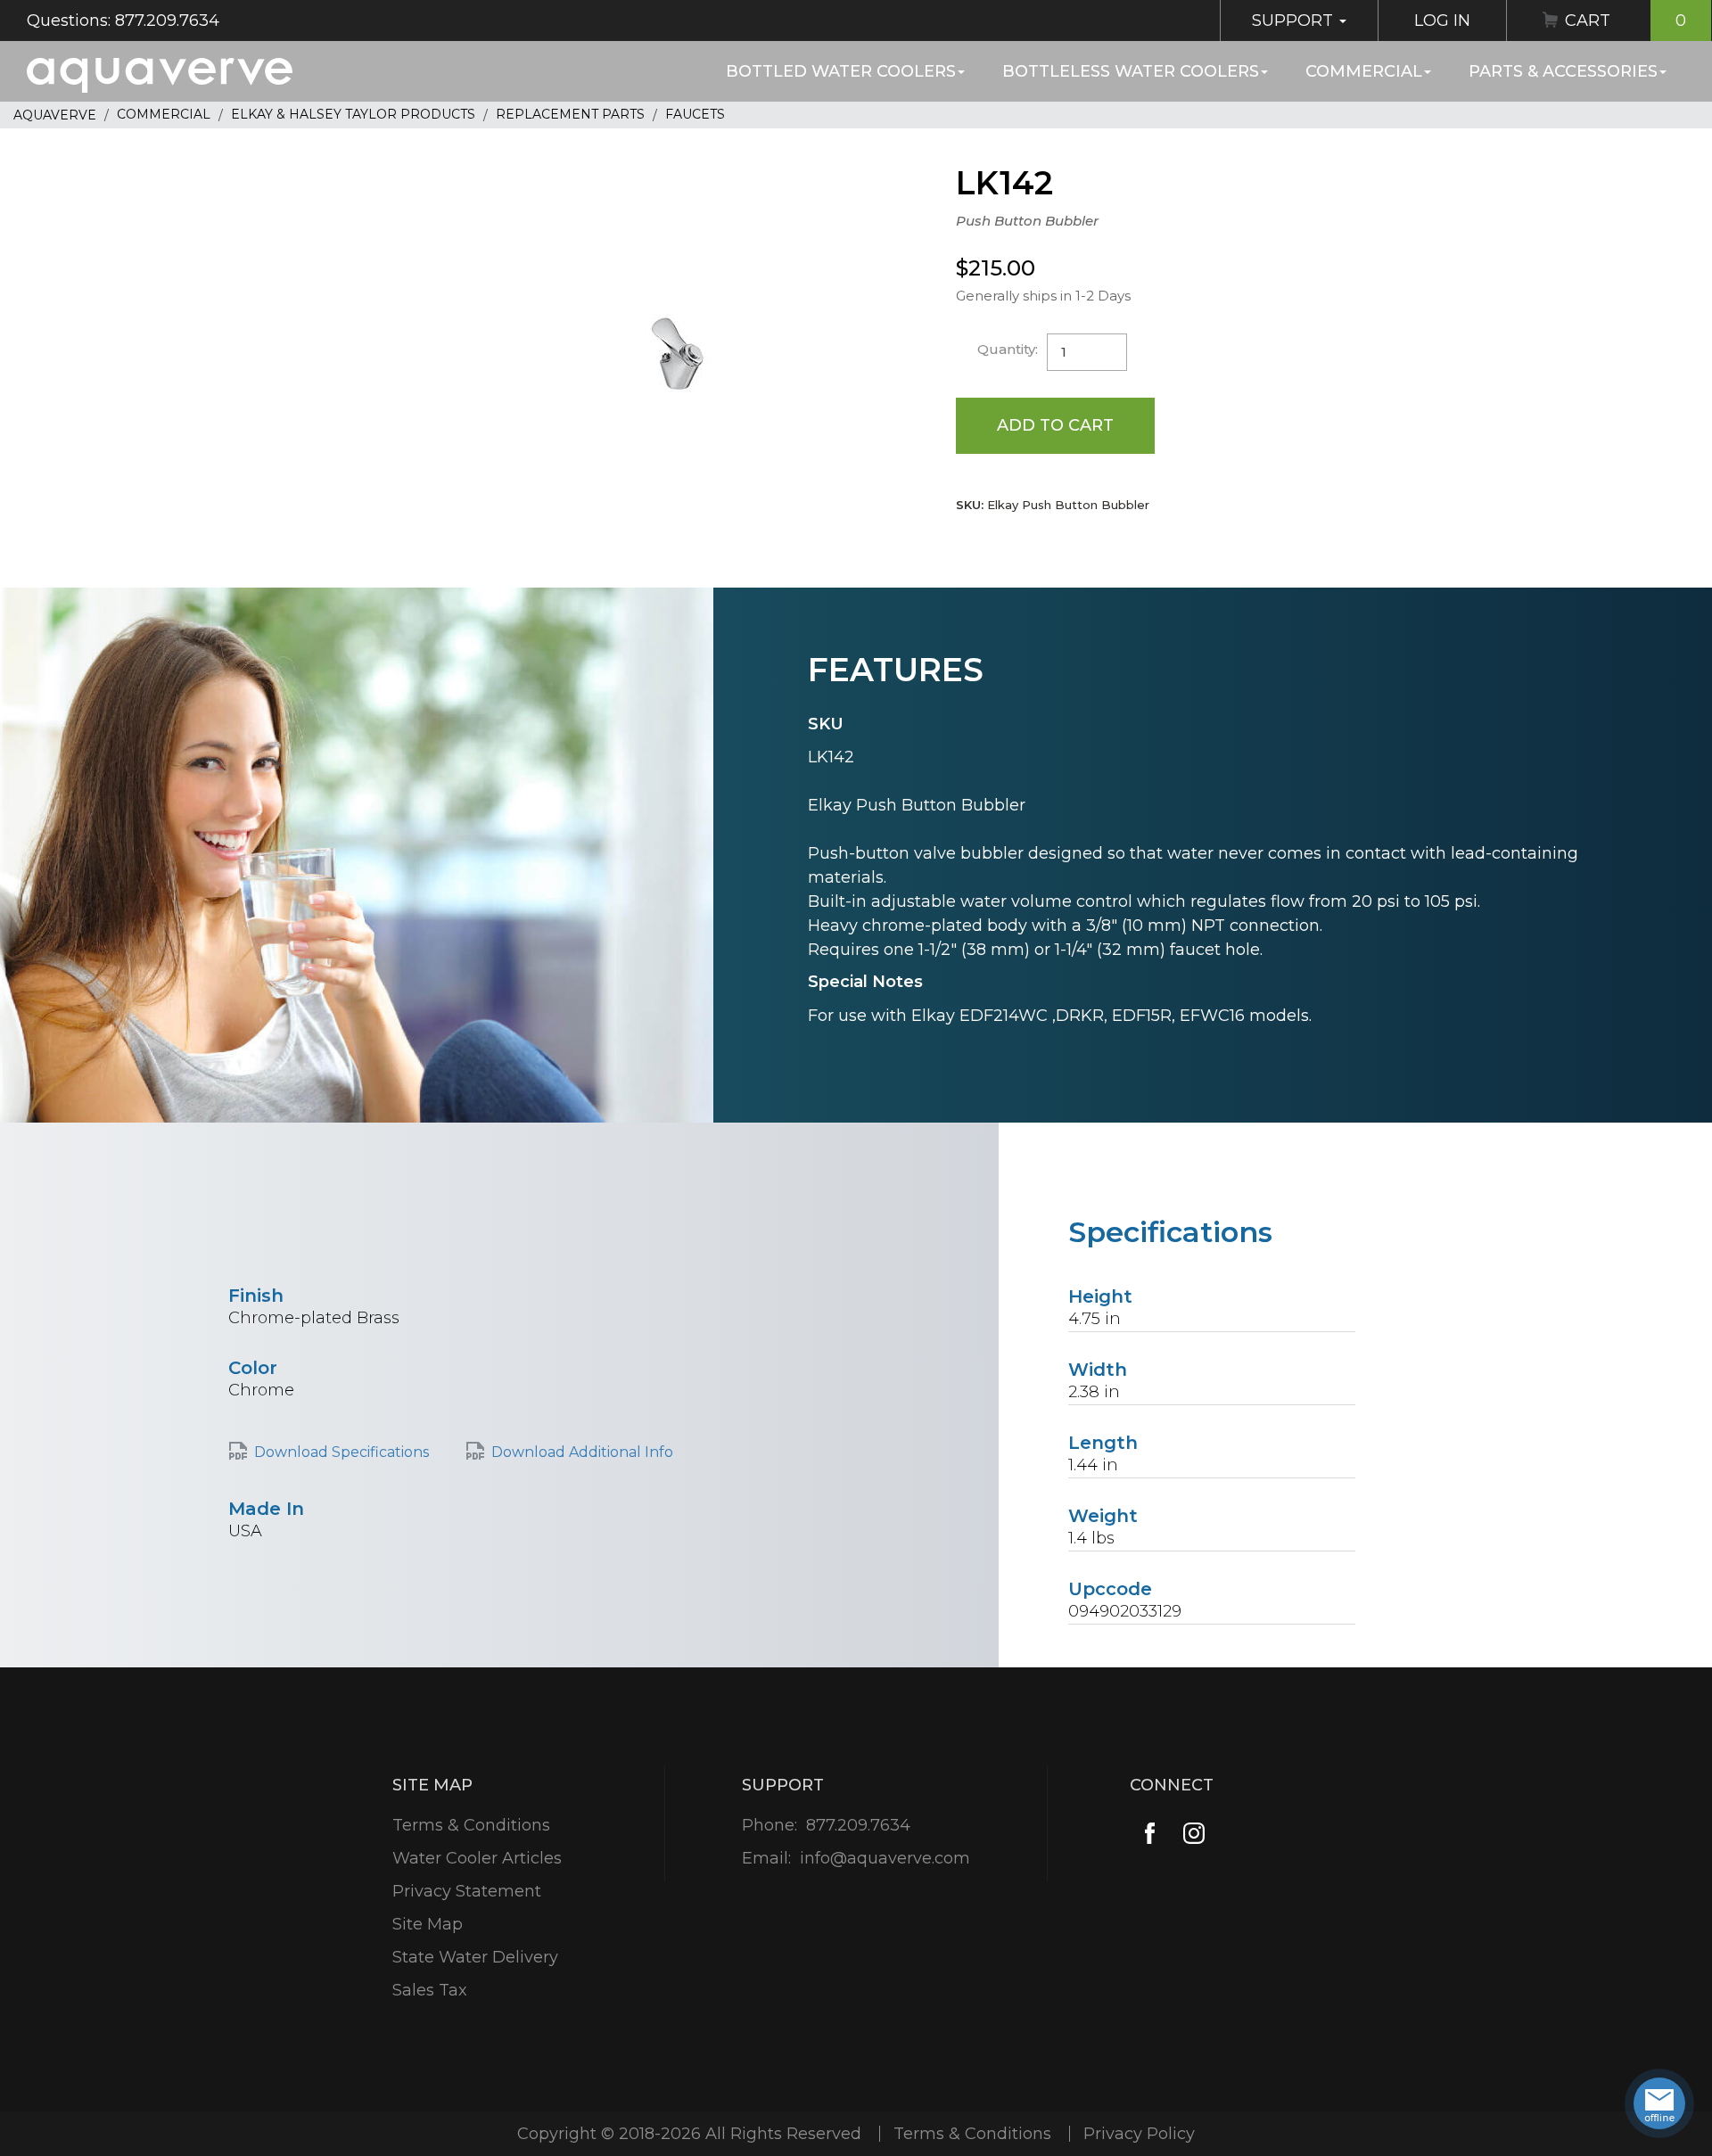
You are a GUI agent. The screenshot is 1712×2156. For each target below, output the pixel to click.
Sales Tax (430, 1990)
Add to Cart (1055, 425)
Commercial (1364, 71)
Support (1295, 21)
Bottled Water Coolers (841, 71)
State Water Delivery (475, 1957)
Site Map (428, 1924)
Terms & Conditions (471, 1825)
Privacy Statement (467, 1891)
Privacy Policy (1139, 2134)
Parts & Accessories (1563, 71)
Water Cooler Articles (477, 1858)
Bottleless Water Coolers (1131, 71)
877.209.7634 (858, 1825)
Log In (1442, 21)
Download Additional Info (582, 1452)
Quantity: (1008, 349)
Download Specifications (342, 1452)
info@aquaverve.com (885, 1858)
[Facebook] (1150, 1834)
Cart (1626, 21)
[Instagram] (1194, 1834)
